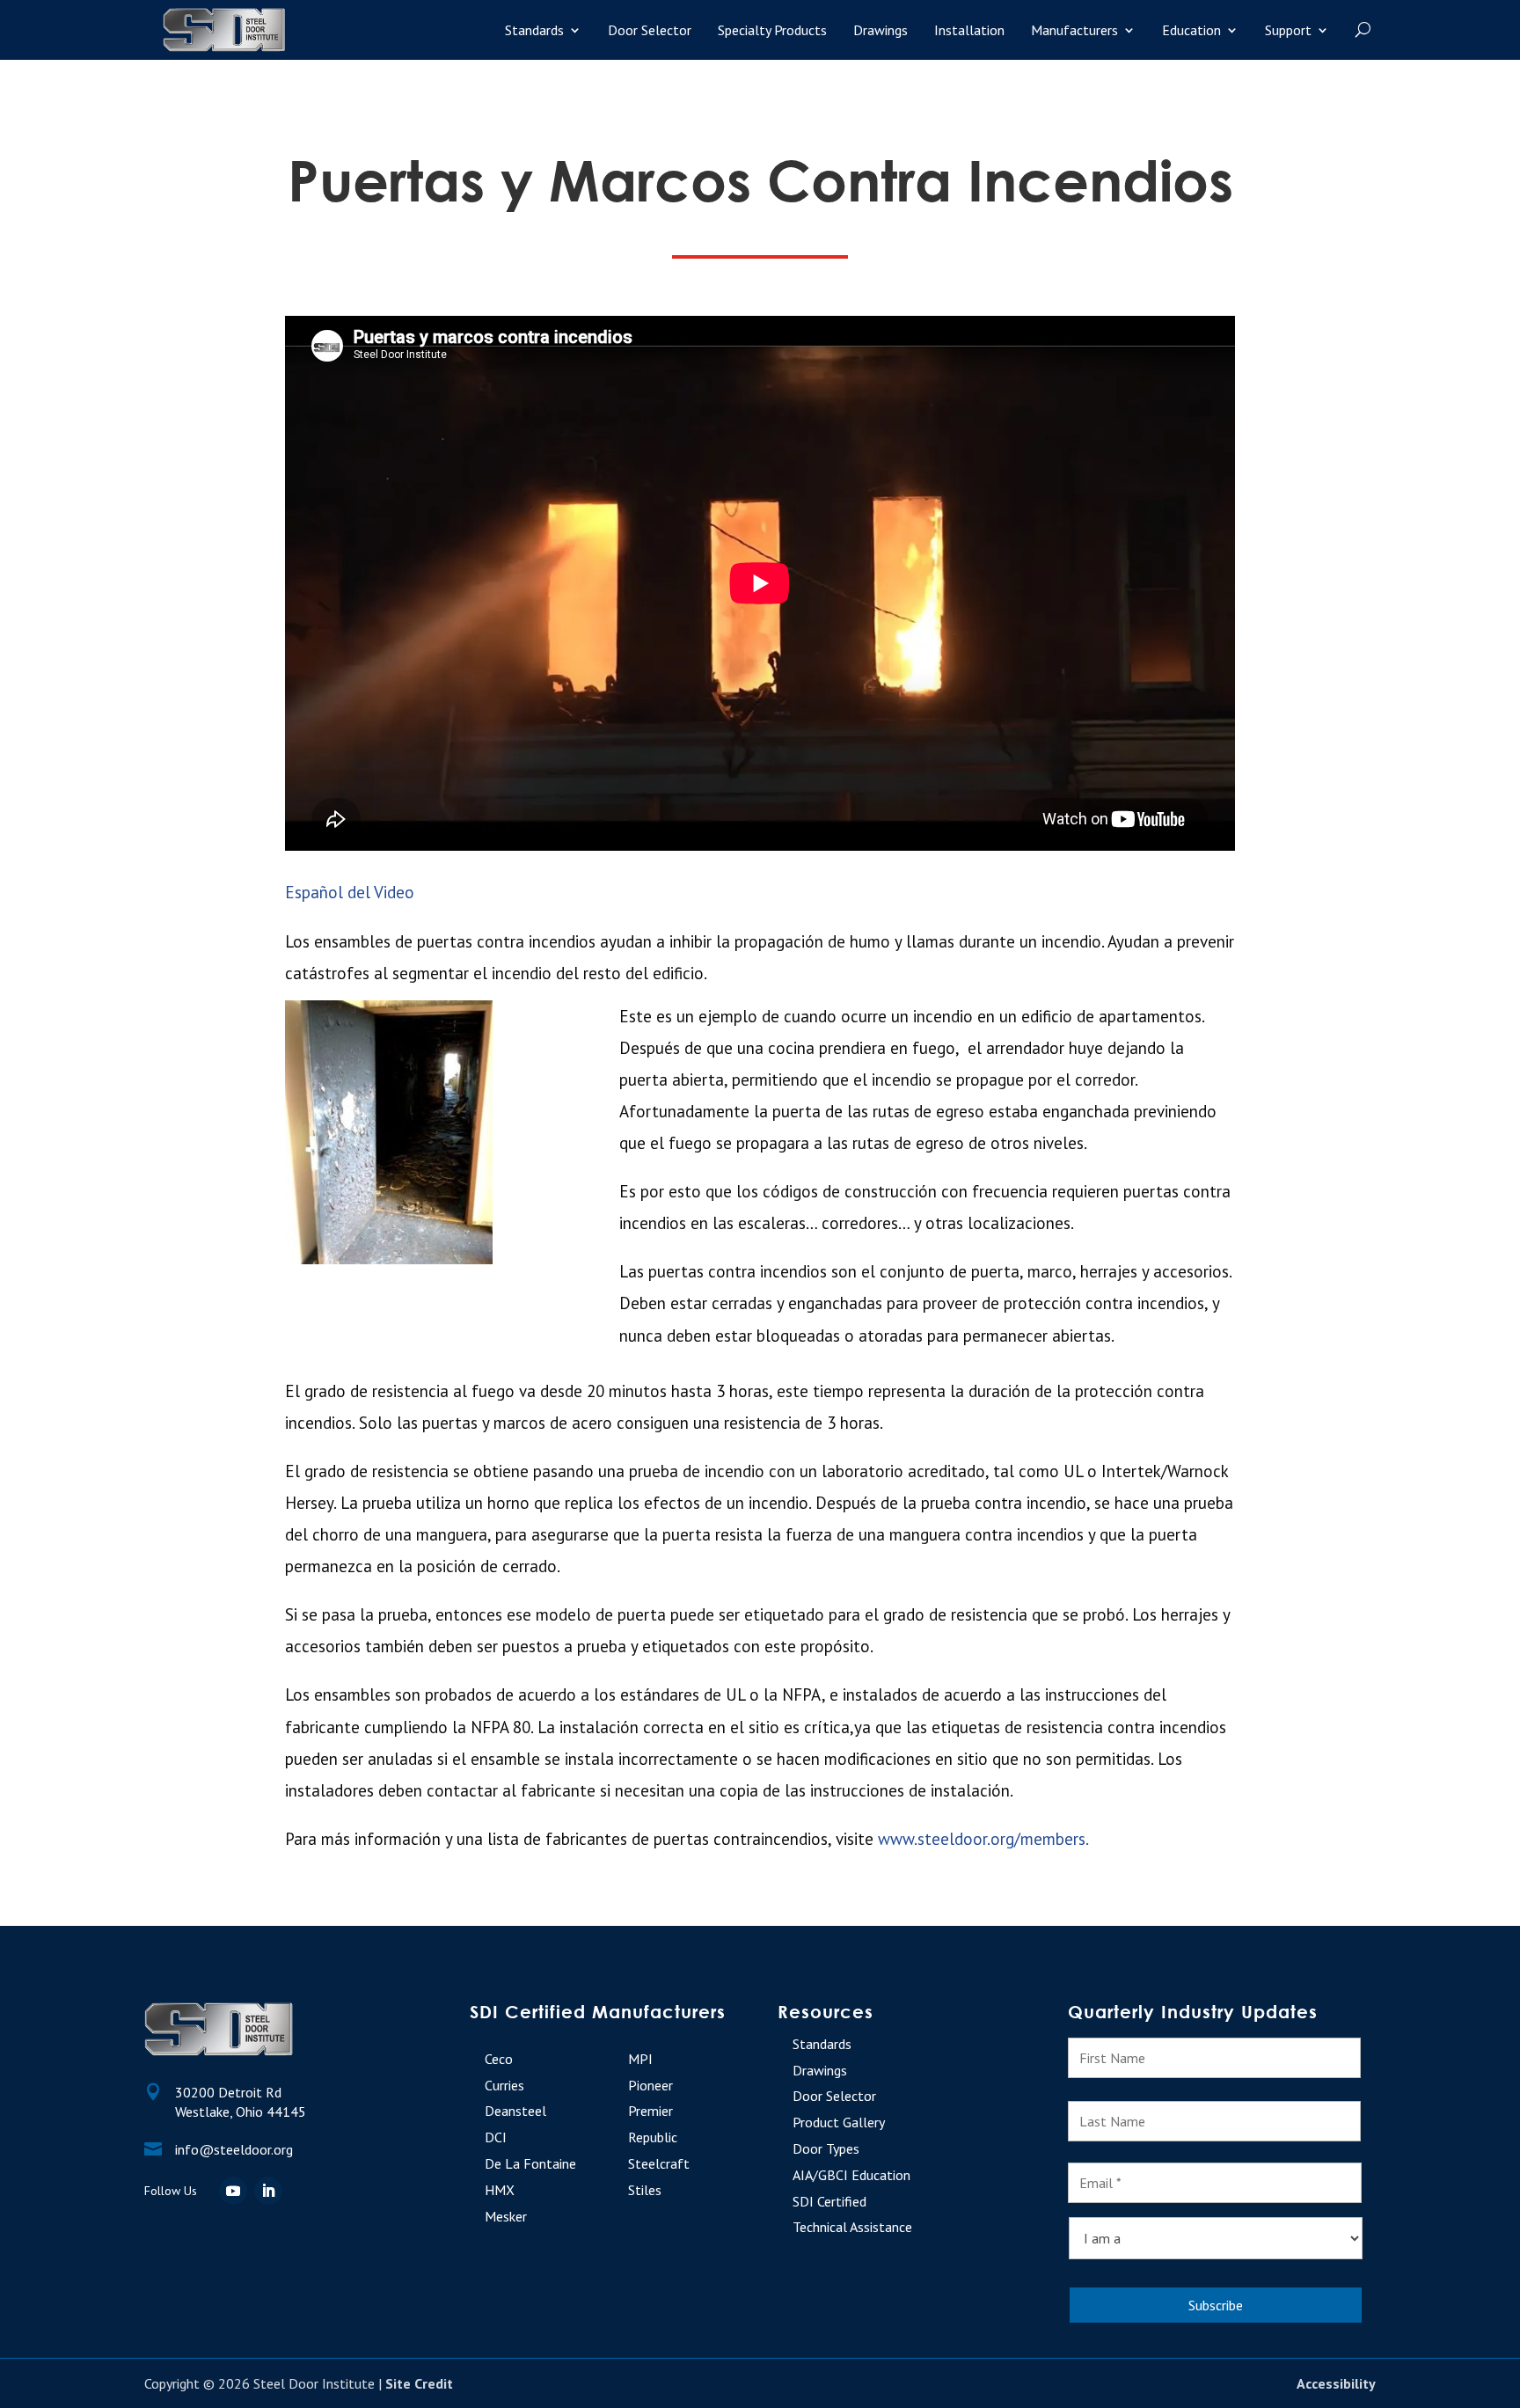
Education (1191, 30)
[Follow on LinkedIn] (268, 2191)
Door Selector (650, 30)
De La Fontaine (530, 2163)
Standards (534, 30)
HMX (500, 2190)
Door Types (826, 2148)
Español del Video (350, 892)
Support (1288, 30)
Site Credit (419, 2383)
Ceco (499, 2059)
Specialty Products (772, 30)
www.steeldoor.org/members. (983, 1839)
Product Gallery (839, 2122)
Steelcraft (659, 2163)
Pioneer (650, 2085)
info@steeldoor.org (234, 2149)
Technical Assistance (852, 2227)
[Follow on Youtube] (233, 2191)
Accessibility (1336, 2383)
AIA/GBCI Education (851, 2175)
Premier (650, 2111)
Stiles (645, 2190)
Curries (504, 2085)
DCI (496, 2137)
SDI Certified (829, 2201)
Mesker (506, 2216)
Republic (653, 2137)
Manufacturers (1074, 30)
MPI (640, 2059)
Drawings (881, 30)
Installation (969, 30)
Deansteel (515, 2111)
